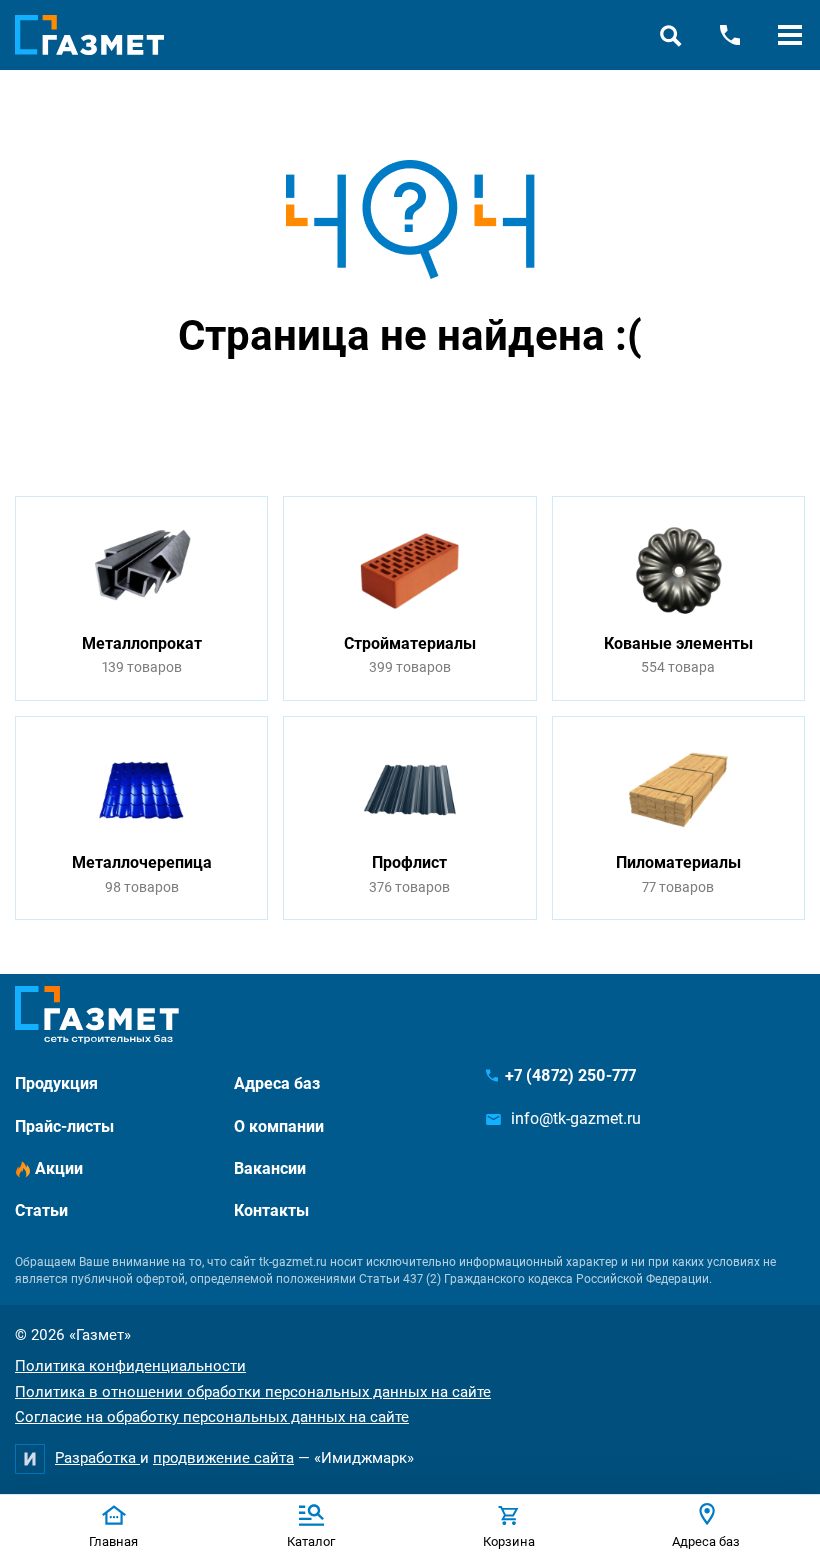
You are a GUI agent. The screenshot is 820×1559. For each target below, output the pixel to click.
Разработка (97, 1458)
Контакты (271, 1210)
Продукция (56, 1083)
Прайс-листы (64, 1126)
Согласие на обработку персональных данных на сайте (212, 1417)
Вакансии (270, 1168)
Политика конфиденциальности (130, 1366)
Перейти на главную (347, 411)
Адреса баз (277, 1083)
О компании (279, 1126)
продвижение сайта (223, 1458)
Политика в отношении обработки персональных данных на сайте (253, 1392)
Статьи (41, 1210)
